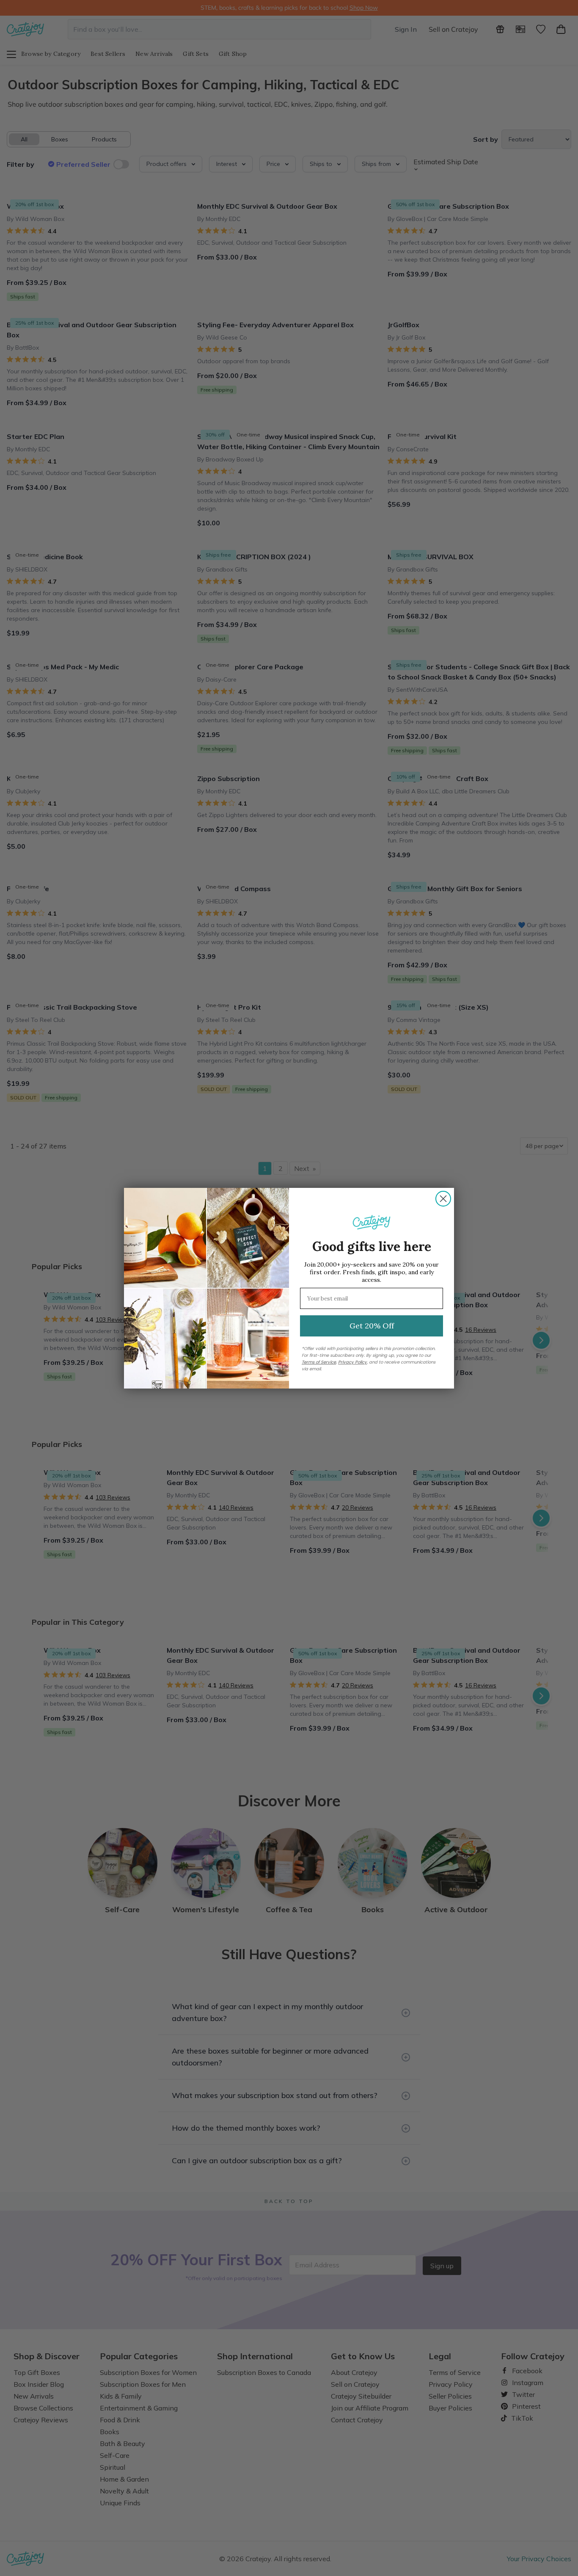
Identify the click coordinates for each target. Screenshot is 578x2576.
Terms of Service (319, 1362)
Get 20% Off (372, 1326)
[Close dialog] (443, 1199)
